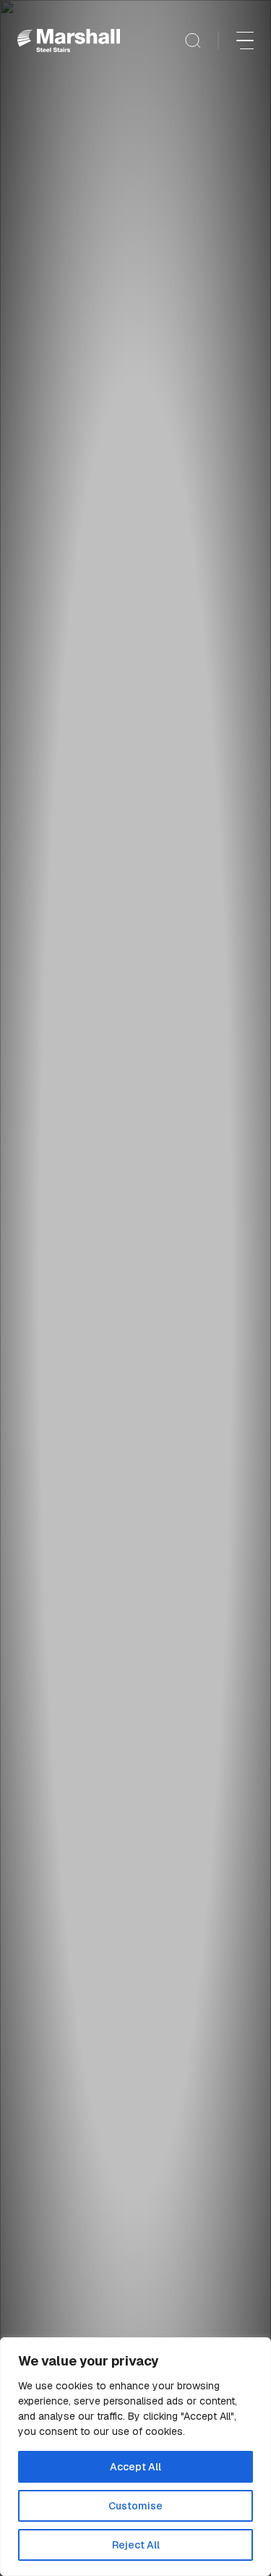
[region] (135, 2457)
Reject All (136, 2545)
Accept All (135, 2467)
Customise (135, 2506)
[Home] (69, 41)
